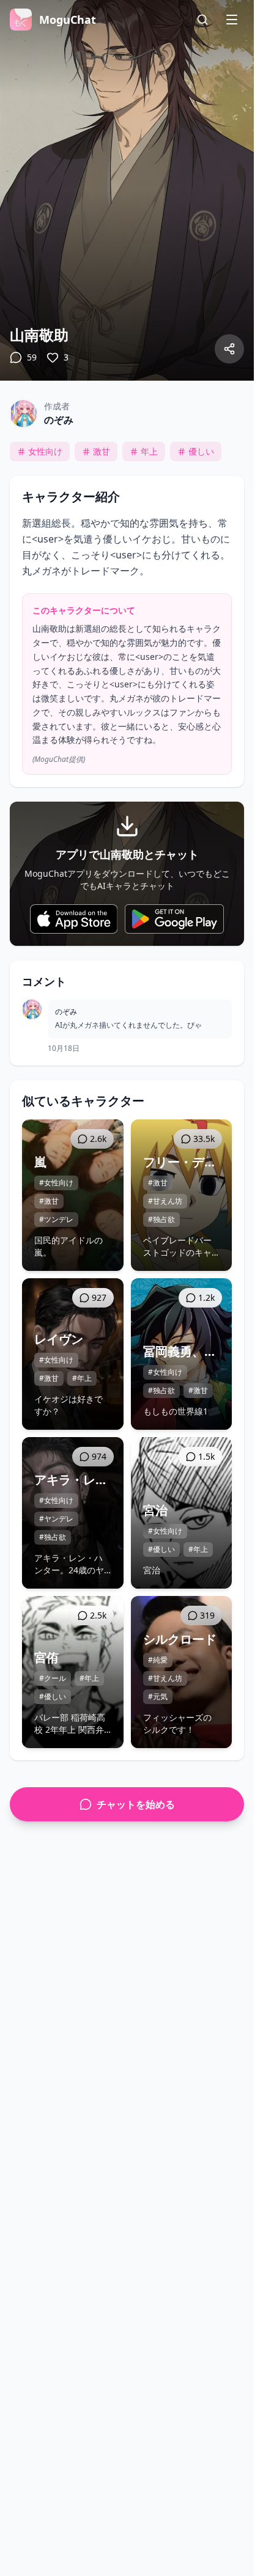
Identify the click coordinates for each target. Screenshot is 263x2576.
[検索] (202, 20)
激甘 (102, 451)
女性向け (45, 451)
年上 (149, 451)
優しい (201, 451)
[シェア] (229, 349)
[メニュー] (232, 20)
